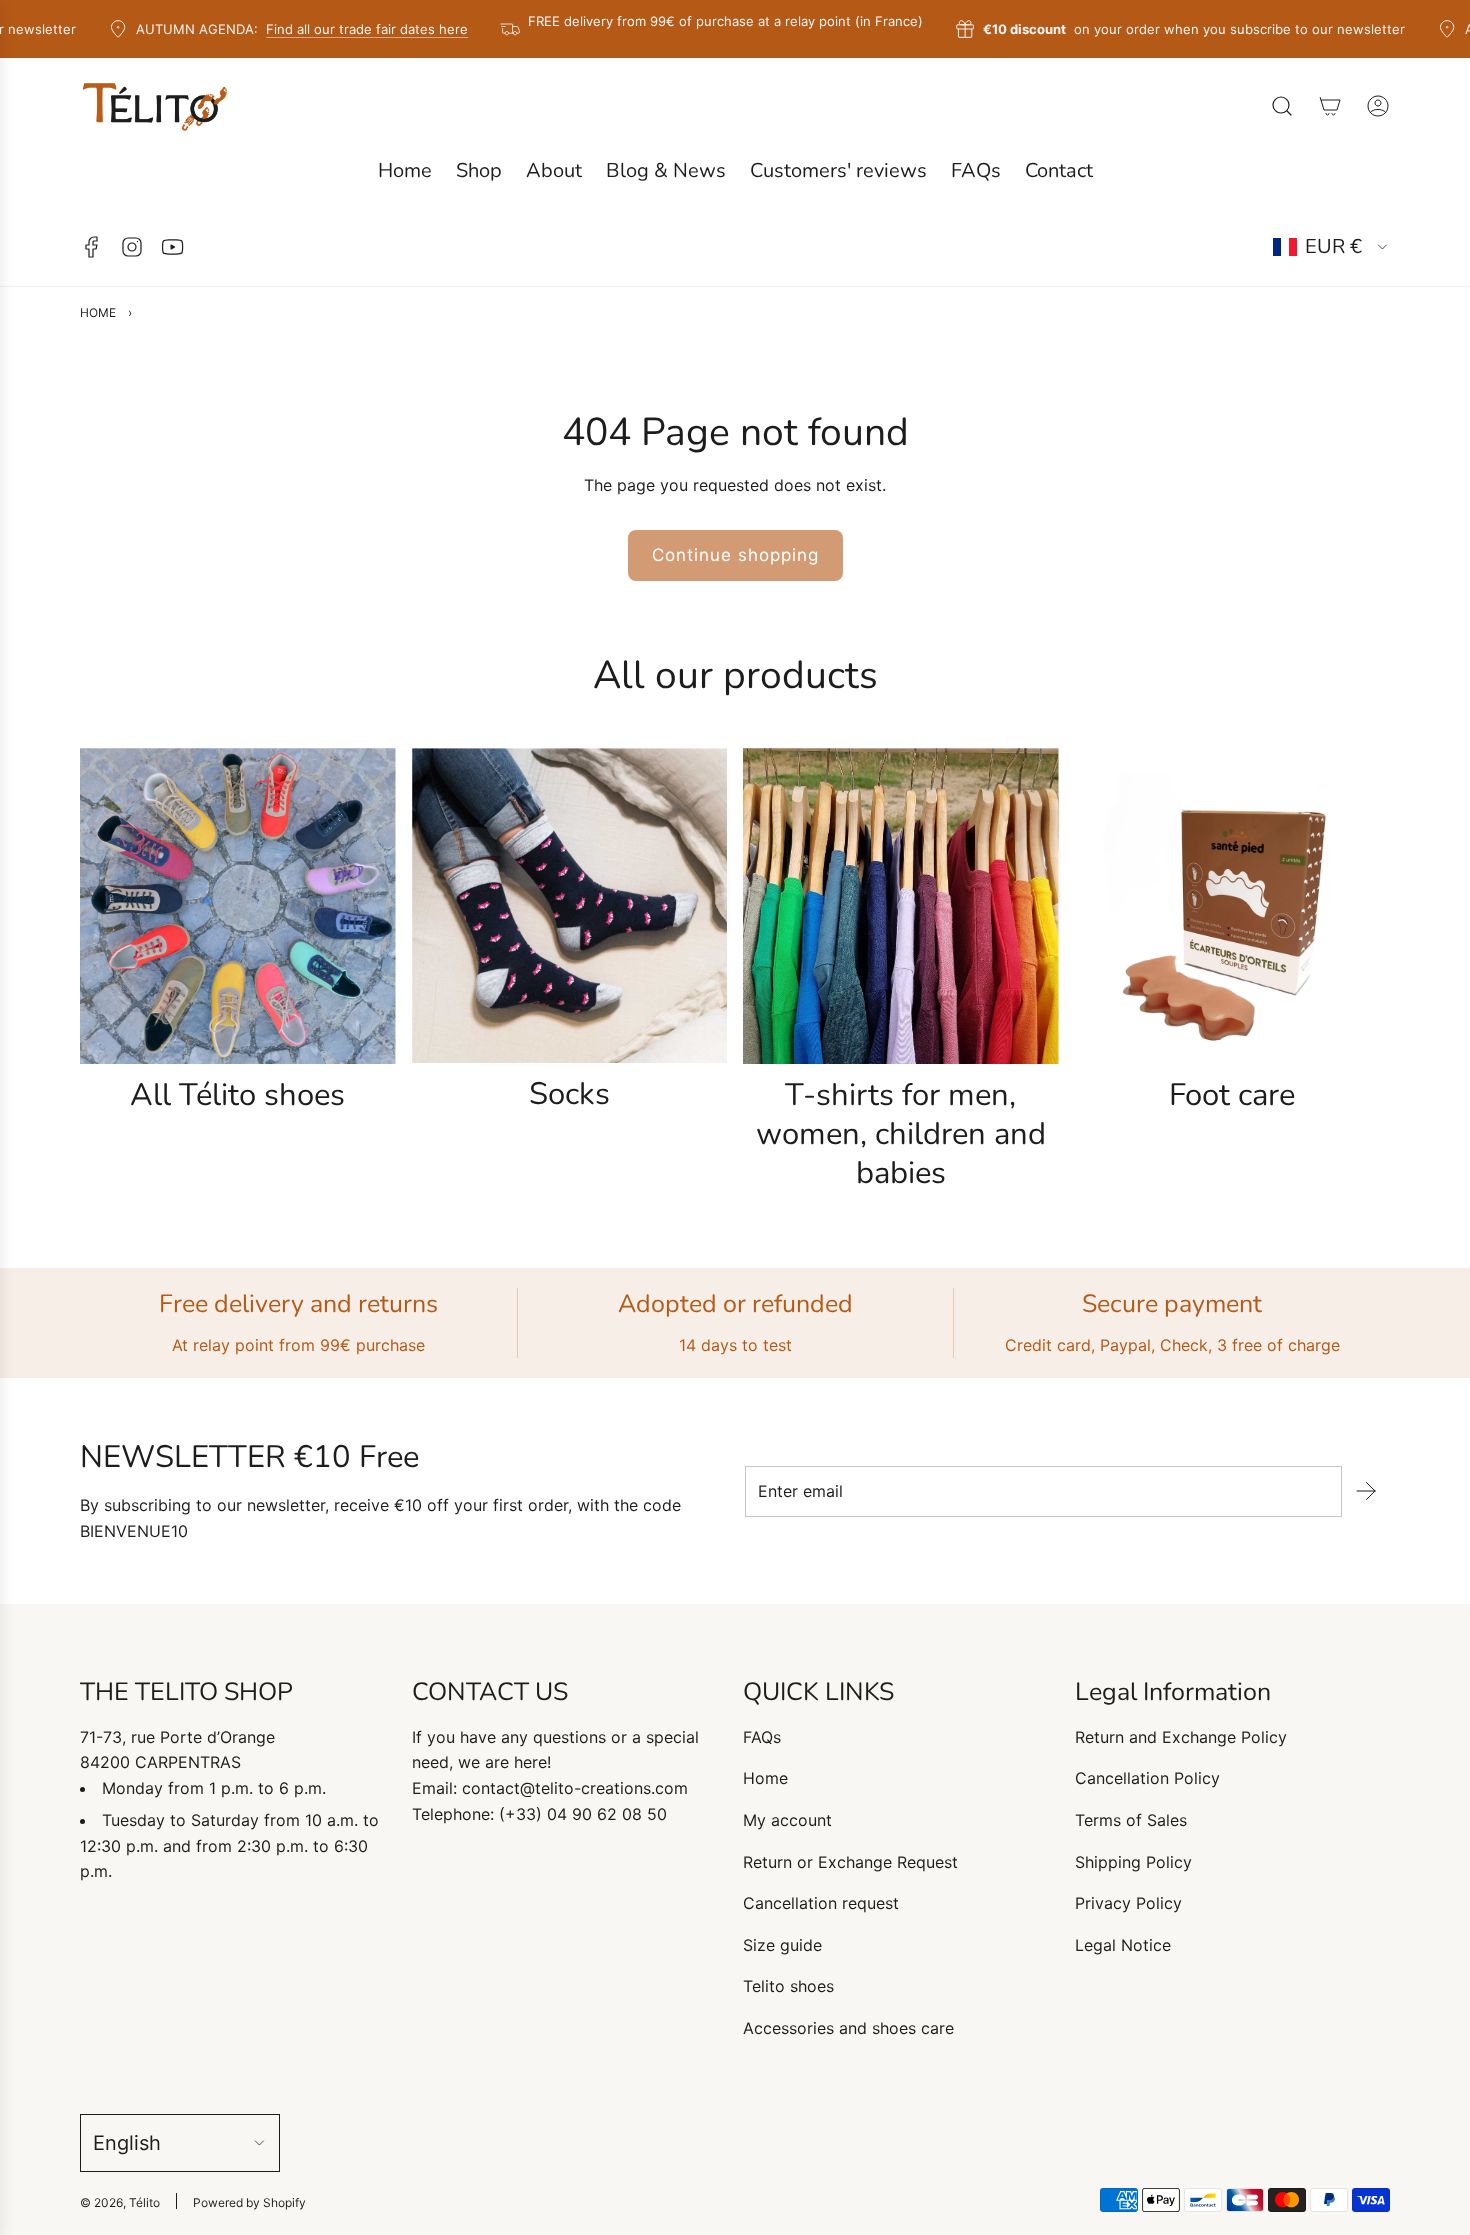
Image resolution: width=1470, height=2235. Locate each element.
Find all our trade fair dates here (335, 29)
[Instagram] (132, 247)
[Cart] (1330, 106)
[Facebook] (92, 247)
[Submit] (1366, 1491)
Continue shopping (735, 555)
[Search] (1282, 106)
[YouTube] (172, 247)
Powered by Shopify (249, 2202)
